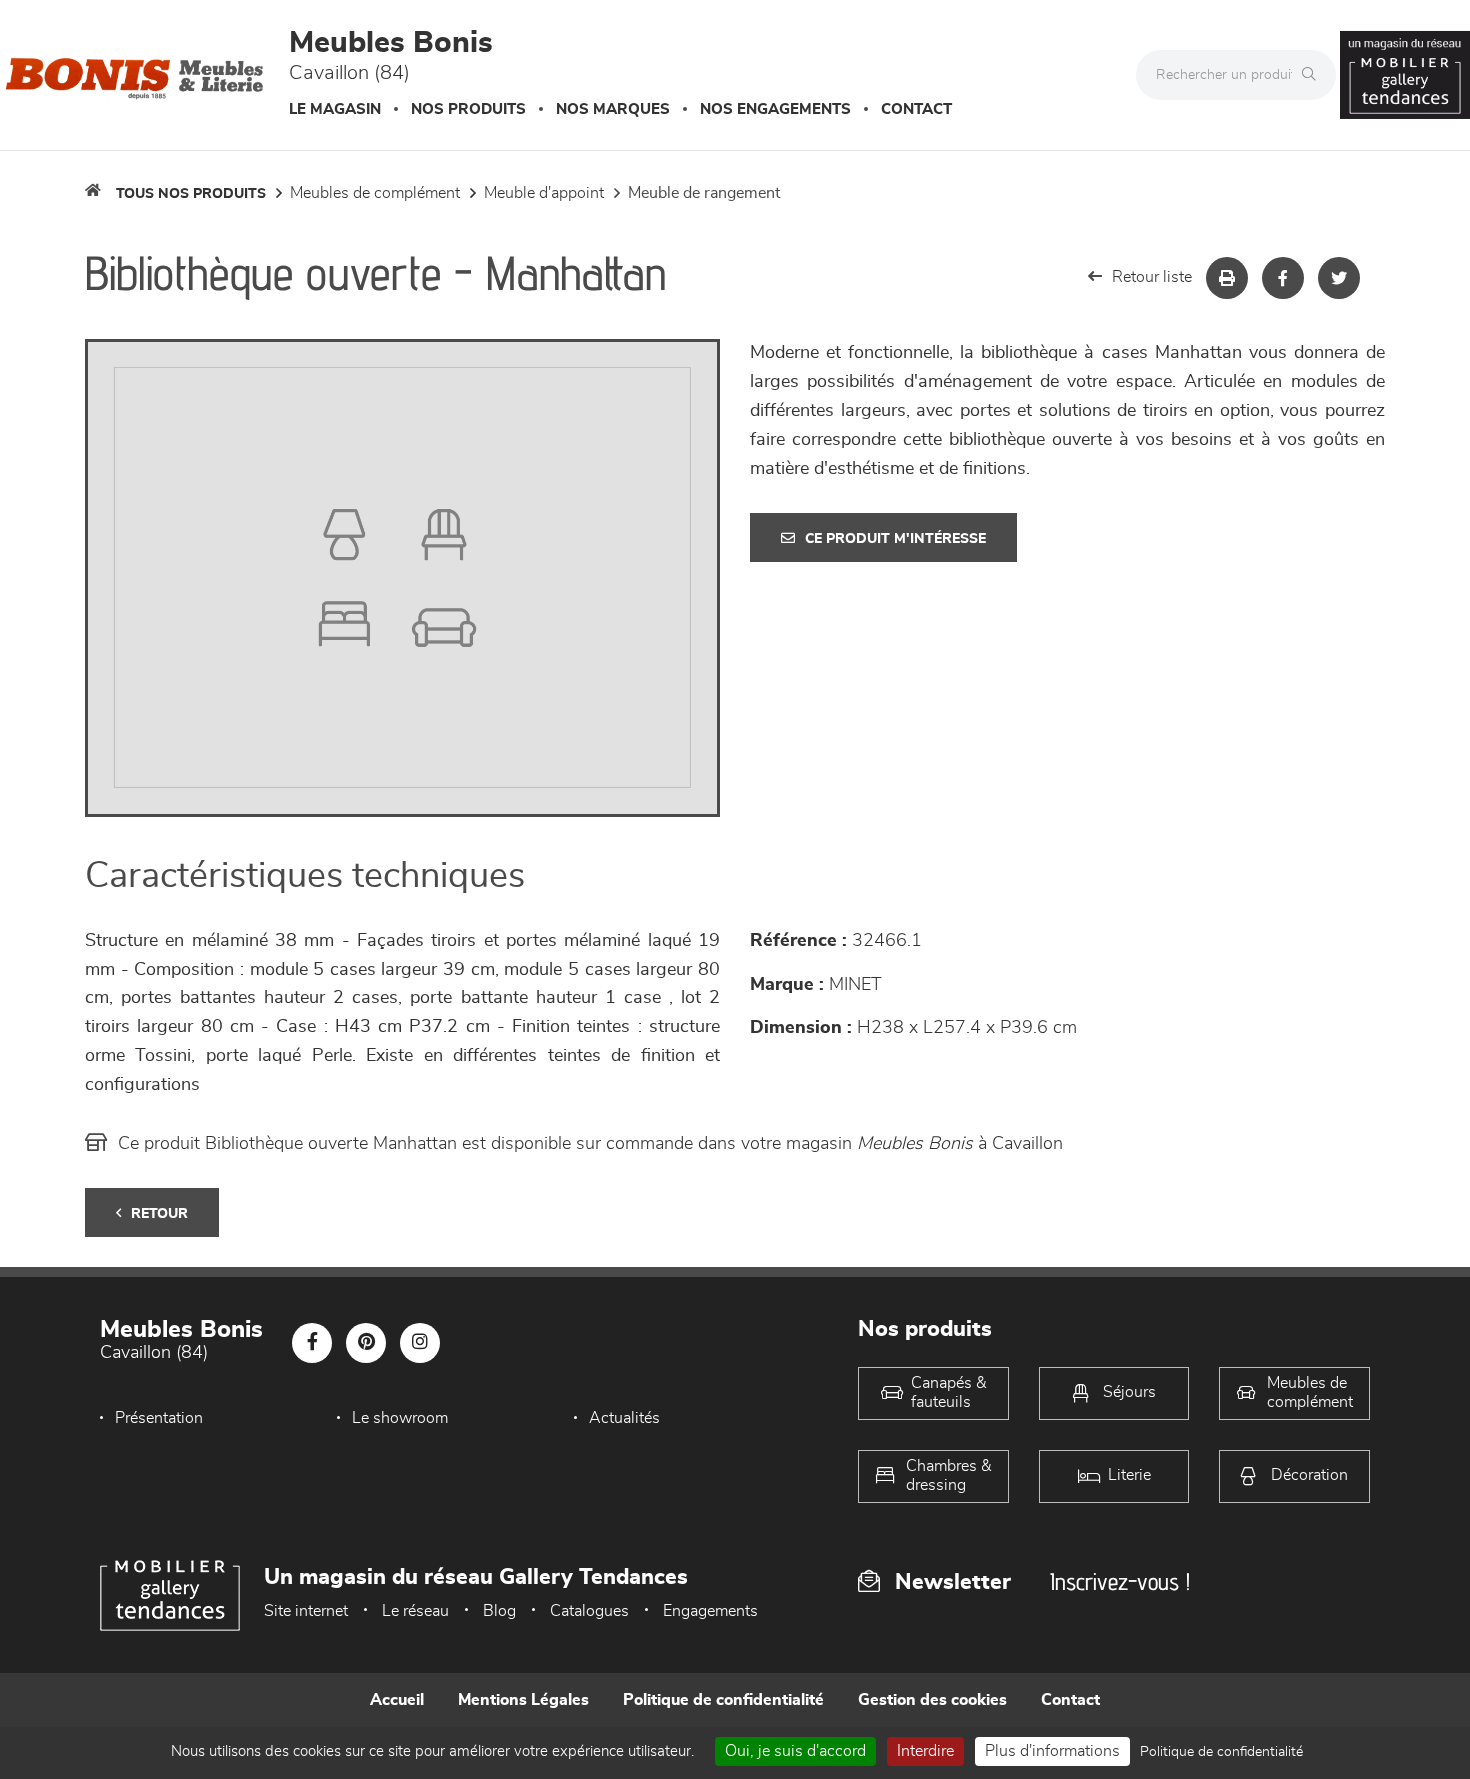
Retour (159, 1214)
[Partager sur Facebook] (1283, 278)
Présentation (159, 1418)
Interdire (925, 1751)
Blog (499, 1611)
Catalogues (589, 1611)
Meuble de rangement (704, 193)
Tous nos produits (191, 194)
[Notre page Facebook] (312, 1343)
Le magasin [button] (335, 109)
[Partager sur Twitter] (1339, 278)
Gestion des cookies (932, 1700)
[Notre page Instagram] (420, 1343)
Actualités (624, 1418)
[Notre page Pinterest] (366, 1343)
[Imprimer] (1227, 278)
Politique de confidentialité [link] (1221, 1752)
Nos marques (613, 109)
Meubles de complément (375, 193)
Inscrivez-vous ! (1120, 1581)
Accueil (397, 1700)
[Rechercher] (1314, 75)
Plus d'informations (1052, 1751)
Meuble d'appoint (544, 193)
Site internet (306, 1611)
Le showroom (400, 1418)
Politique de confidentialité (723, 1700)
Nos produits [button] (468, 109)
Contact (916, 109)
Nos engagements (775, 109)
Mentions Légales (523, 1700)
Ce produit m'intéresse (895, 539)
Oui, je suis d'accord (795, 1751)
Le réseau (415, 1611)
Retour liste (1152, 277)
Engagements (710, 1611)
